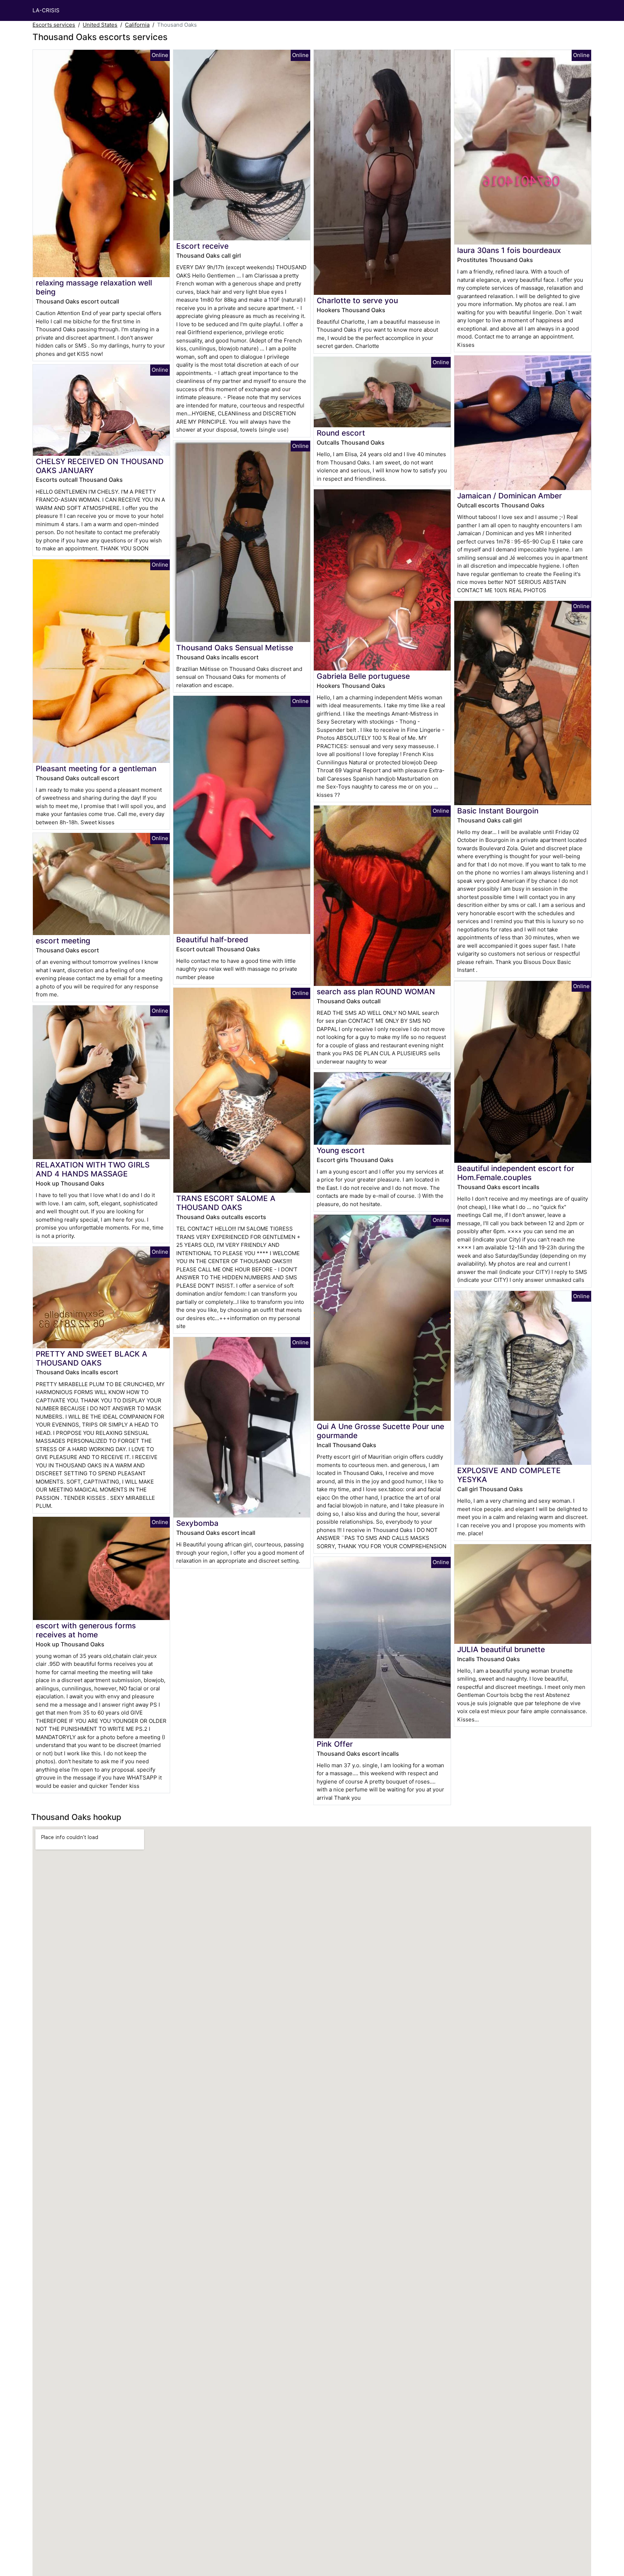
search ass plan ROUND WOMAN (376, 992)
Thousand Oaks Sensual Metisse (235, 648)
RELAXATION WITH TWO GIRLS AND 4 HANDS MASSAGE (93, 1169)
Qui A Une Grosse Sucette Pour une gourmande (380, 1431)
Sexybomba (197, 1523)
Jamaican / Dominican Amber (510, 496)
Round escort (341, 433)
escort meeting (63, 941)
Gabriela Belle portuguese (363, 676)
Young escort (341, 1150)
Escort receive (202, 246)
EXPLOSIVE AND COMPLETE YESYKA (509, 1475)
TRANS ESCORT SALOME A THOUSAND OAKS (226, 1203)
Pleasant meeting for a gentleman (96, 769)
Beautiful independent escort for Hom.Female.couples (516, 1173)
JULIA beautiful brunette (501, 1649)
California (137, 25)
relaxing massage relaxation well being (94, 287)
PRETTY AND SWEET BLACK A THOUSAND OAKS (92, 1358)
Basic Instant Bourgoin (498, 811)
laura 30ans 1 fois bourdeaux (509, 250)
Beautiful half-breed (212, 940)
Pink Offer (335, 1744)
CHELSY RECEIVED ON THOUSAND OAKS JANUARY (100, 466)
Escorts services (54, 25)
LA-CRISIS (46, 10)
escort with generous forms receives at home (86, 1630)
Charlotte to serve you (357, 300)
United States (100, 25)
